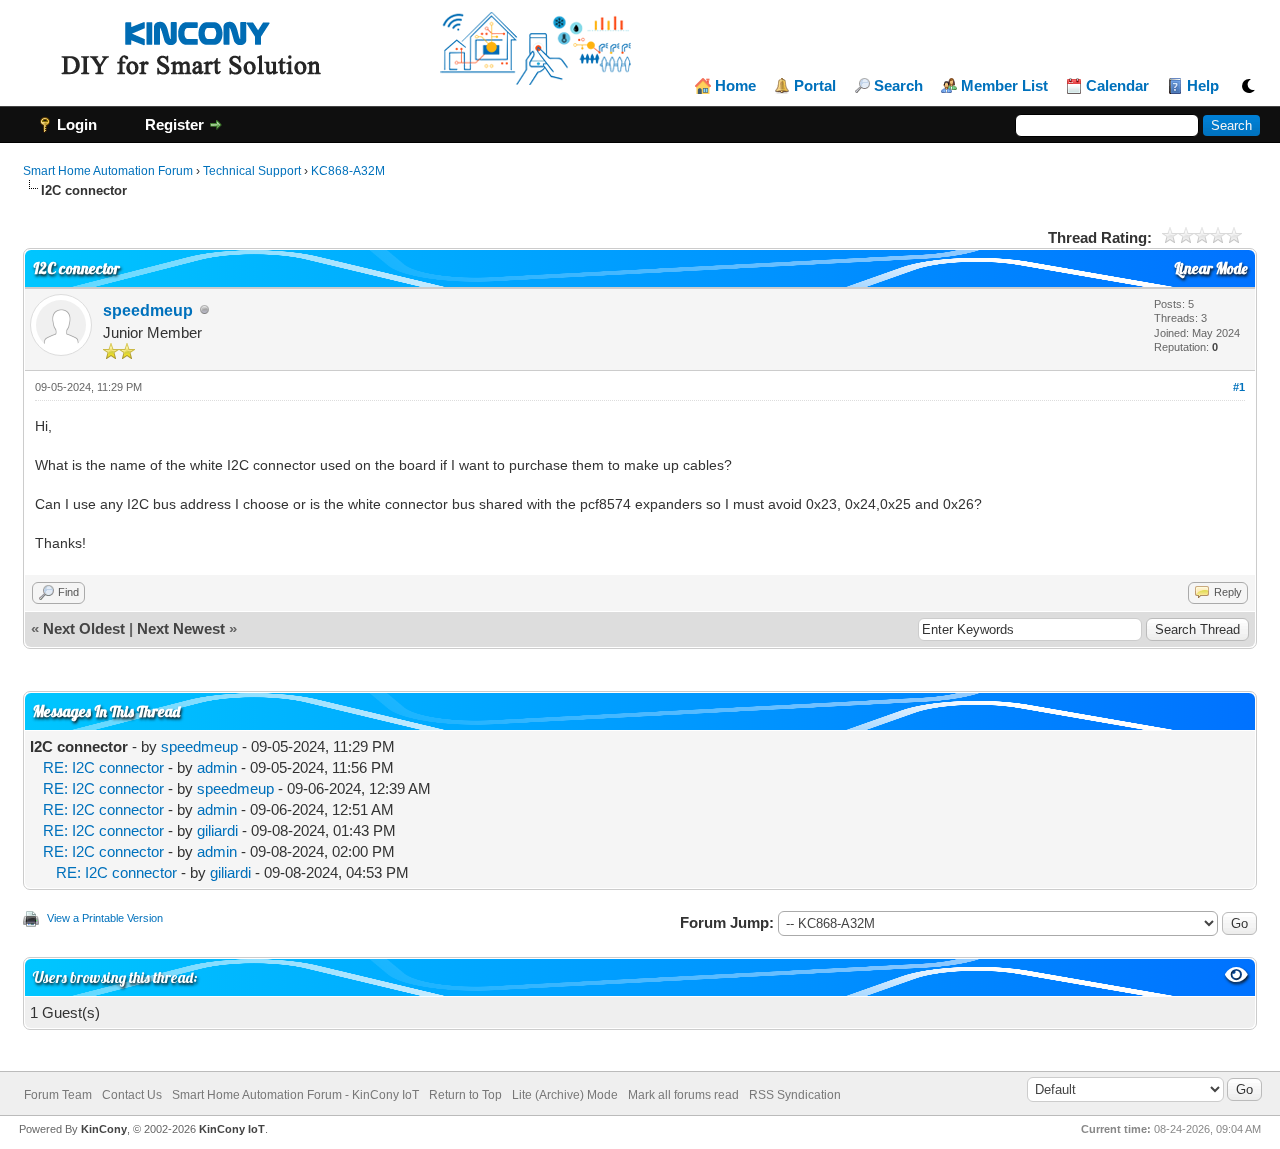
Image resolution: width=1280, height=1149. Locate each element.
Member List (1004, 86)
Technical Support (252, 171)
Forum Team (58, 1095)
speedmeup (148, 310)
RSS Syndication (795, 1095)
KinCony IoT (232, 1129)
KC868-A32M (348, 171)
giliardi (217, 830)
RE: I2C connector (103, 767)
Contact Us (132, 1095)
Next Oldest (84, 628)
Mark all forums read (683, 1095)
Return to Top (465, 1095)
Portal (815, 86)
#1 (1239, 387)
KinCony (104, 1129)
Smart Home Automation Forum (108, 171)
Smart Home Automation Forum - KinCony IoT (295, 1095)
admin (217, 767)
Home (735, 86)
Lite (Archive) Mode (565, 1095)
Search (898, 86)
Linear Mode (1210, 268)
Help (1203, 86)
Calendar (1117, 86)
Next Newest (181, 628)
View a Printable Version (105, 918)
